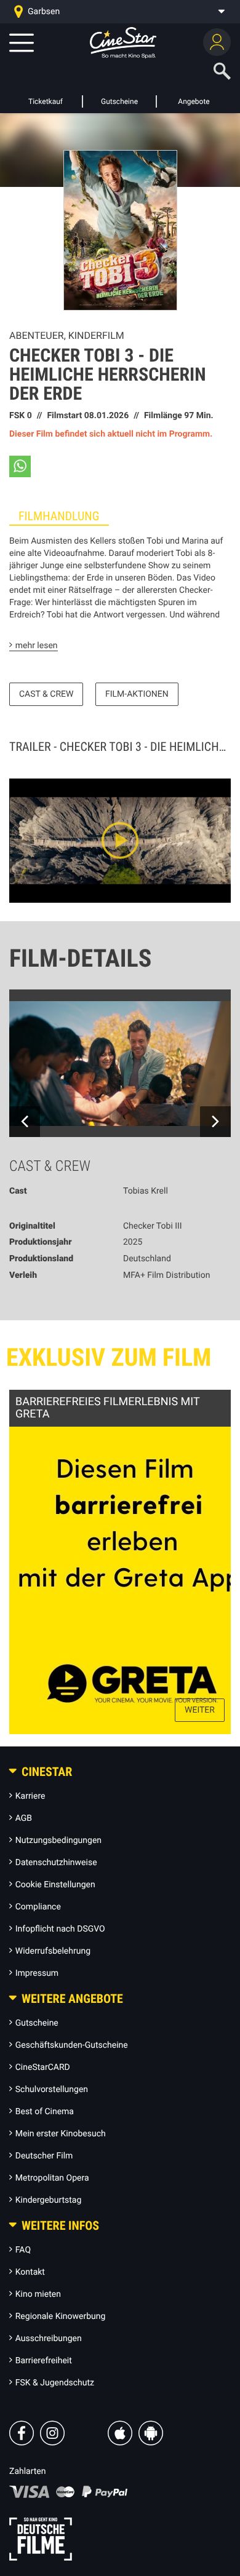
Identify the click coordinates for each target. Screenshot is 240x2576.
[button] (20, 466)
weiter (200, 1710)
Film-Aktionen (137, 694)
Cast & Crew (46, 694)
